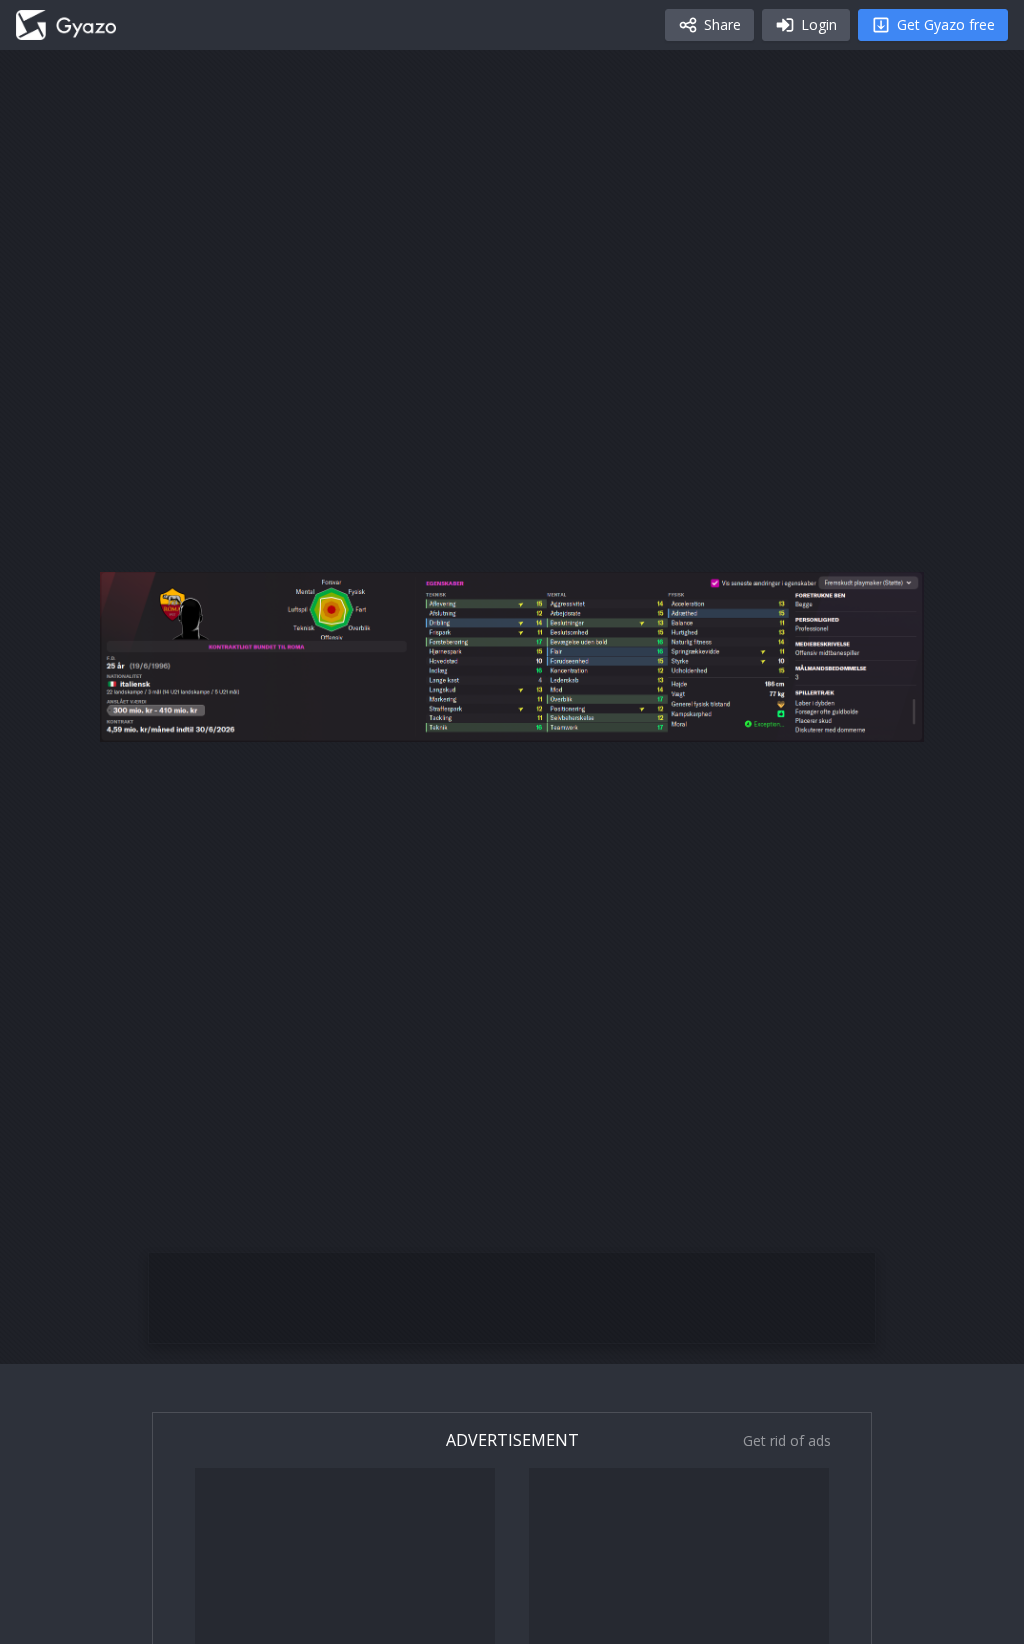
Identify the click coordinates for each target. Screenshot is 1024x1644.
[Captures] (66, 25)
